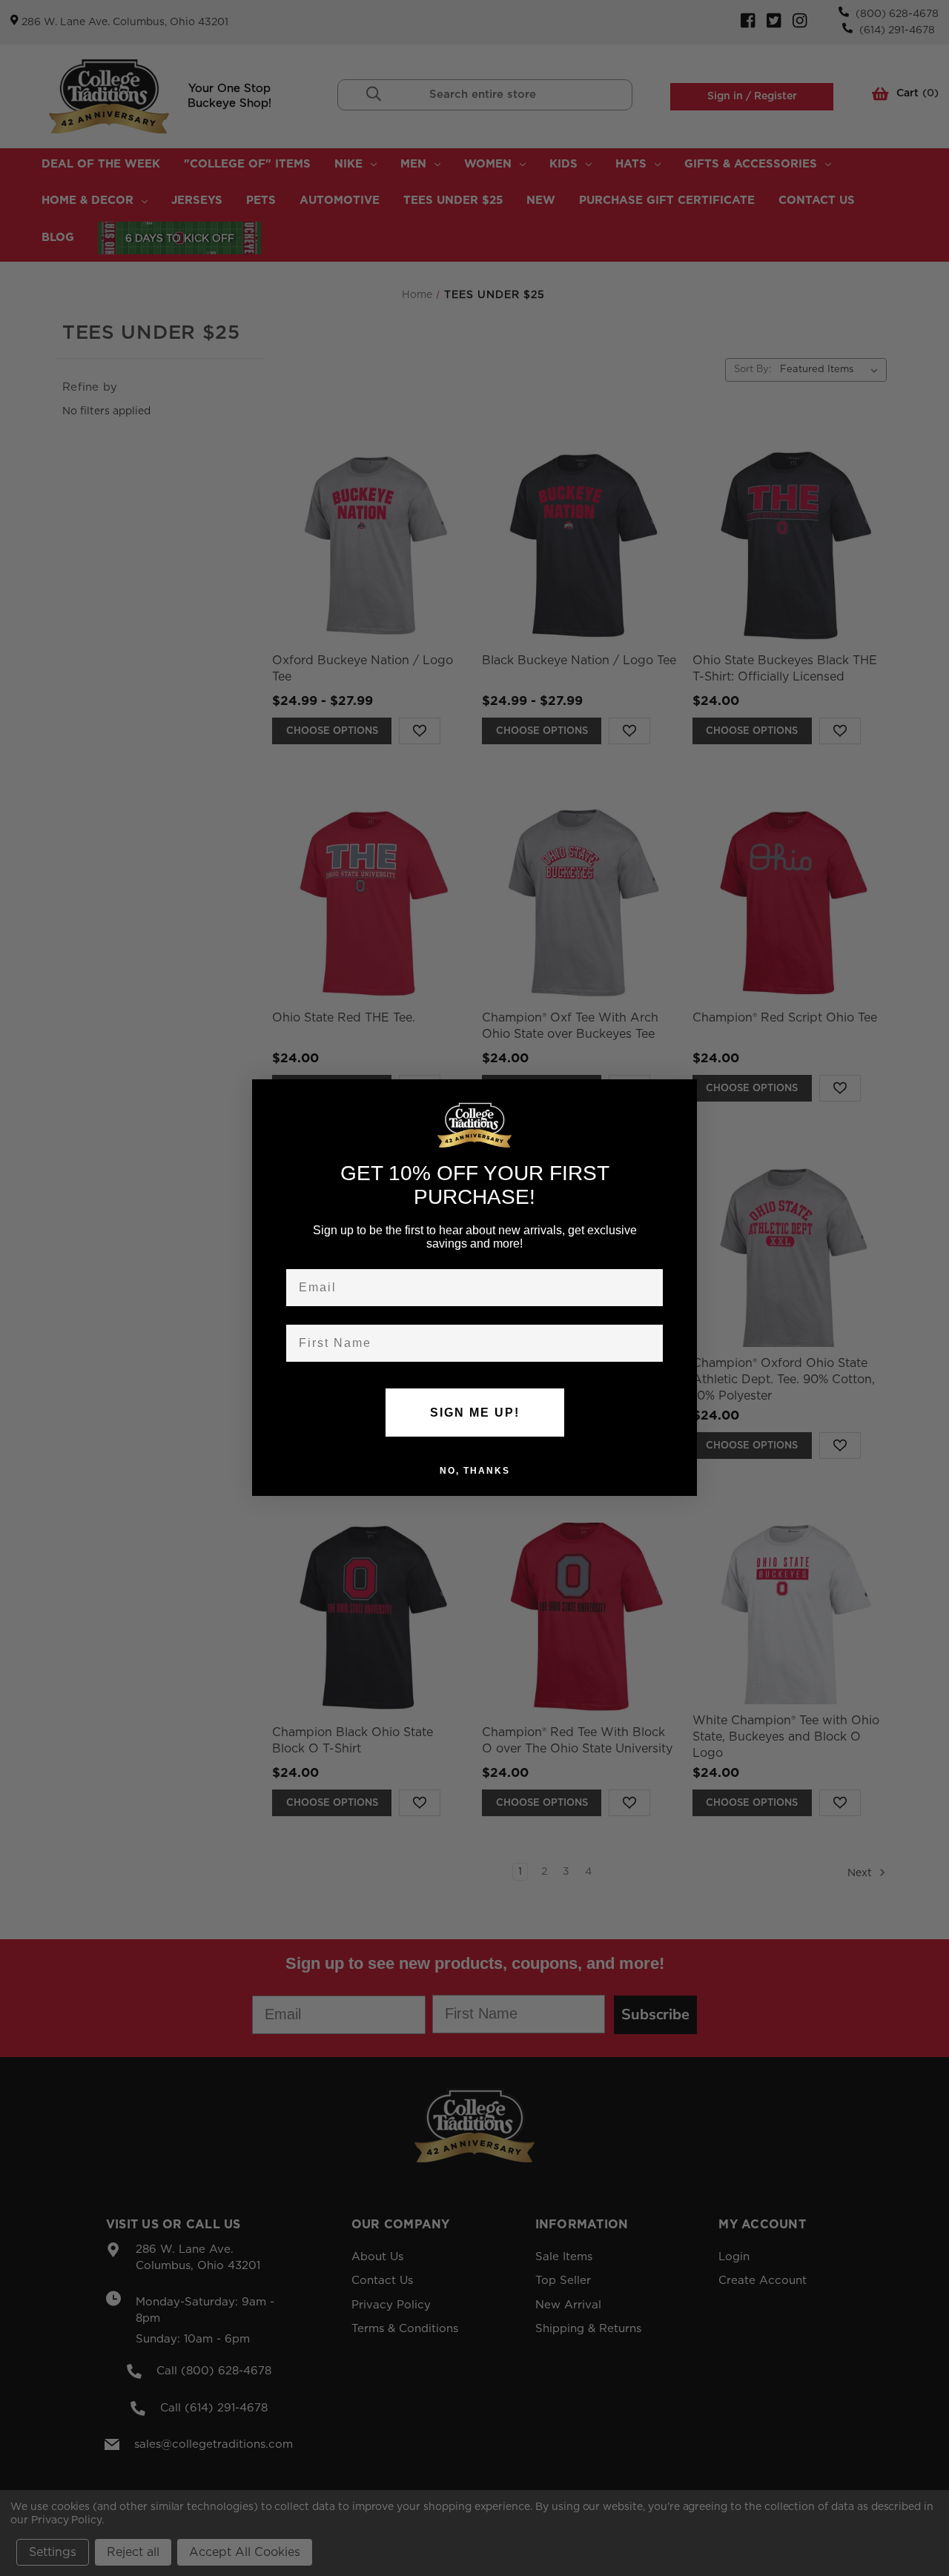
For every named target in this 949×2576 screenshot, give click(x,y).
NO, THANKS (475, 1471)
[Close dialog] (681, 1096)
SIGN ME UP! (475, 1413)
